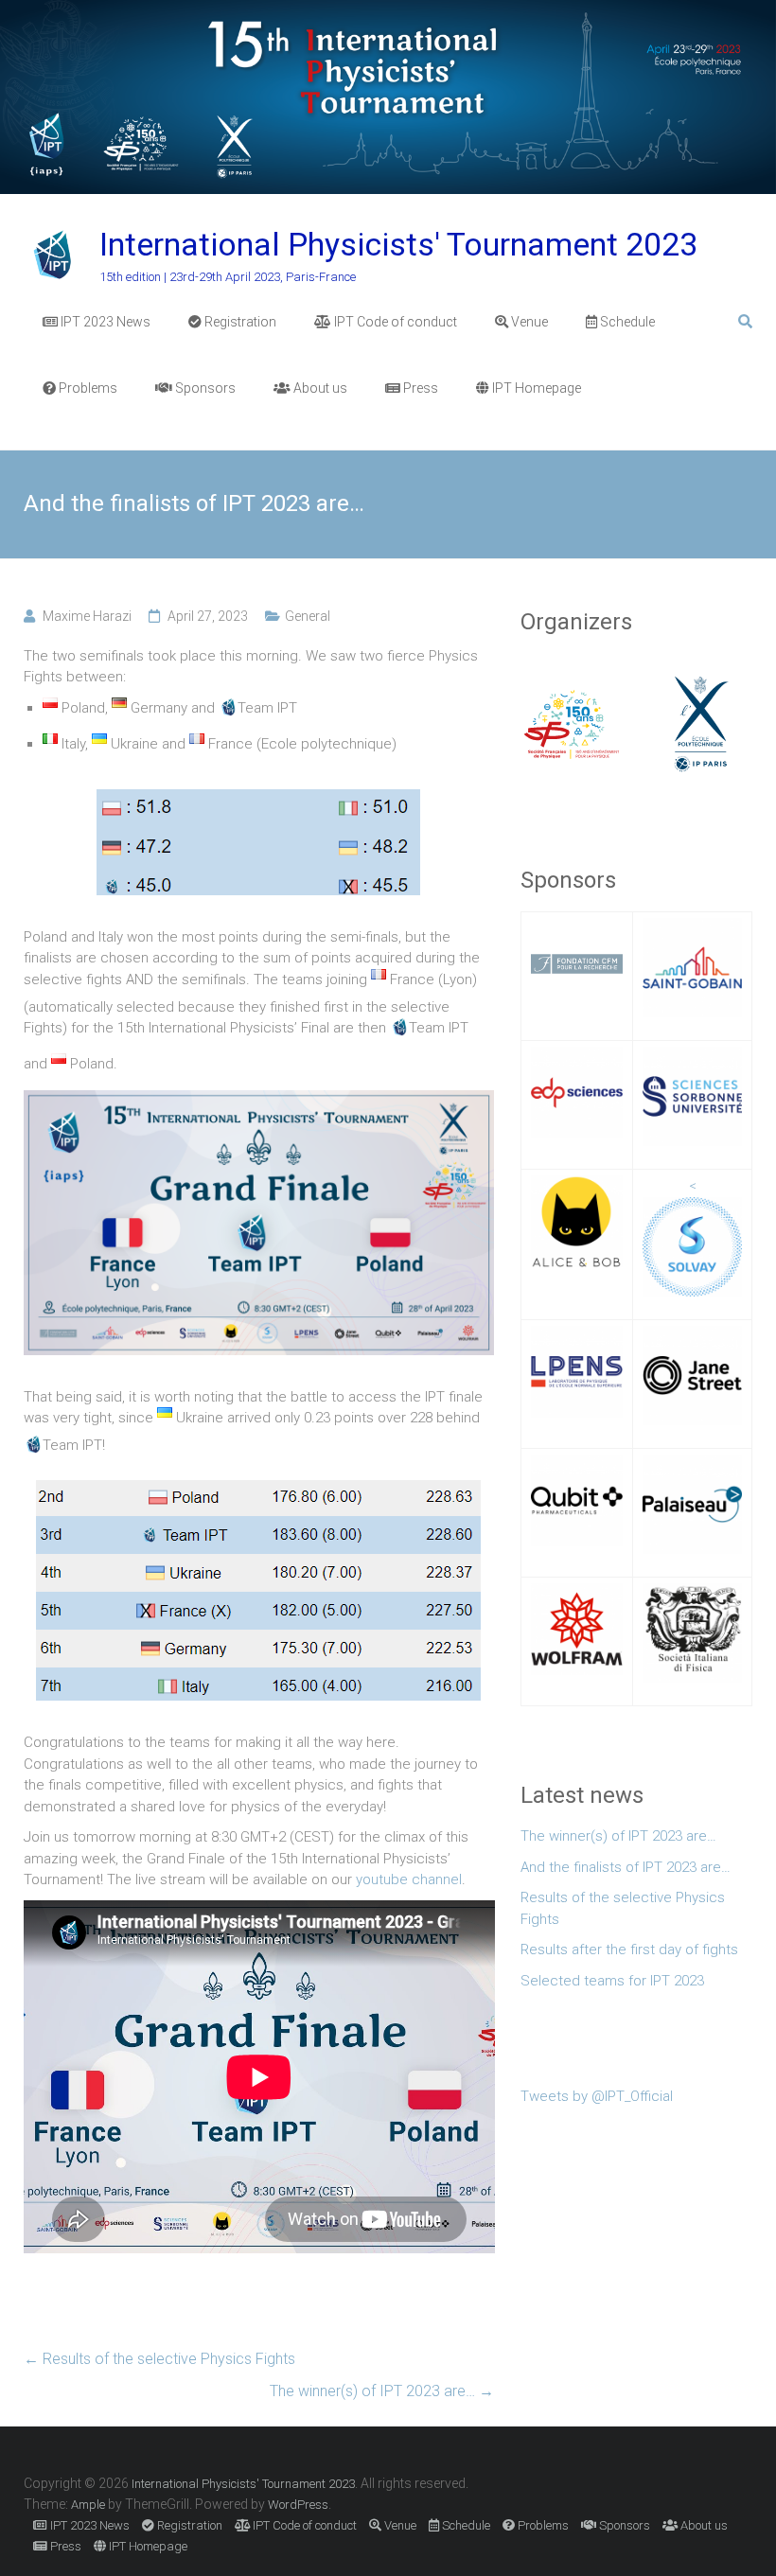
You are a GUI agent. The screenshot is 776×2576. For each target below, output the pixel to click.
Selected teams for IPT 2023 (612, 1981)
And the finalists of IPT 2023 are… (626, 1867)
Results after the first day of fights (629, 1950)
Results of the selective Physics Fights (159, 2359)
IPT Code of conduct (394, 322)
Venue (528, 322)
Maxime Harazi (87, 616)
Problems (87, 388)
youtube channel (409, 1879)
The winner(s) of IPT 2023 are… (382, 2391)
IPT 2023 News (104, 322)
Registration (239, 322)
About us (319, 388)
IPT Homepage (535, 388)
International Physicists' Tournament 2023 (398, 244)
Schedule (626, 322)
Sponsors (204, 388)
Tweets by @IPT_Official (597, 2096)
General (308, 616)
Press (419, 388)
